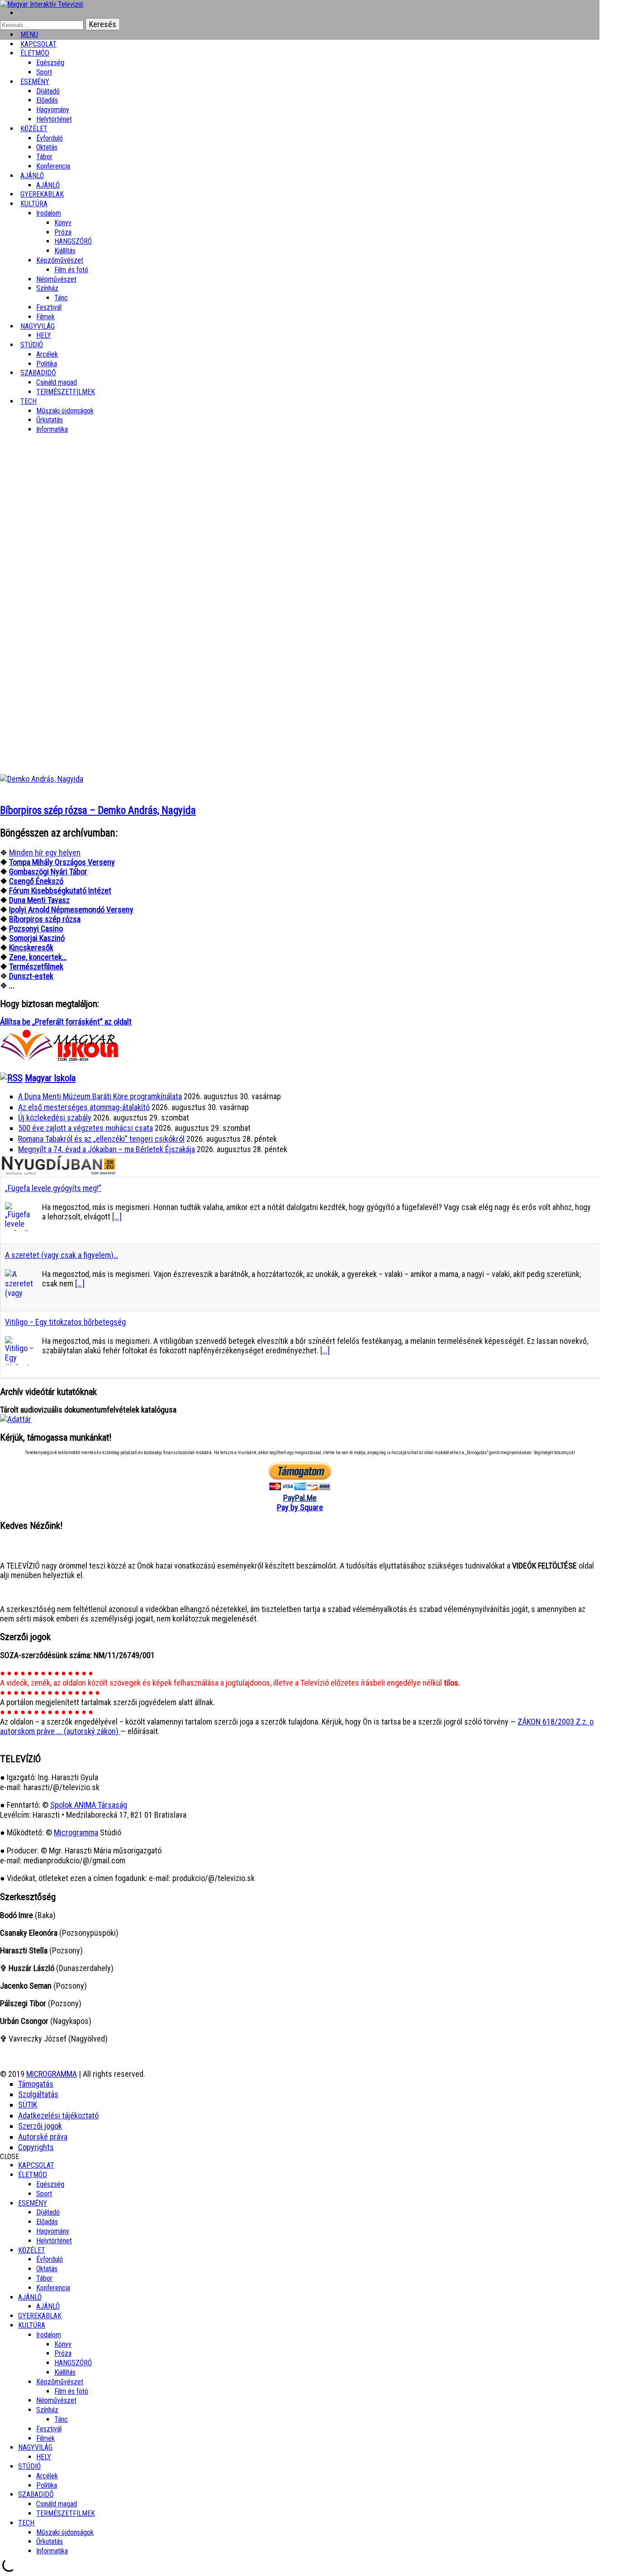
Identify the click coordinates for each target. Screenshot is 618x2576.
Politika (47, 2485)
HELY (44, 2457)
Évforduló (50, 138)
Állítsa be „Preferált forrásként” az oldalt (66, 1022)
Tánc (61, 298)
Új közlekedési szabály (55, 1118)
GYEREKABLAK (40, 2316)
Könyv (63, 223)
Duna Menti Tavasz (39, 900)
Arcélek (47, 2476)
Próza (63, 232)
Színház (47, 288)
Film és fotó (71, 270)
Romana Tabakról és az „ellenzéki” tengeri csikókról (101, 1139)
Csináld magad (57, 382)
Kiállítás (65, 251)
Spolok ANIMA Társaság (89, 1805)
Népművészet (56, 279)
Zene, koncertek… (38, 957)
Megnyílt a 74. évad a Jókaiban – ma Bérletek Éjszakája (107, 1149)
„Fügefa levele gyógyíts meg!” (53, 1188)
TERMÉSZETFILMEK (66, 392)
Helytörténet (54, 119)
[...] (117, 1217)
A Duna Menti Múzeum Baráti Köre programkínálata (100, 1096)
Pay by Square (300, 1507)
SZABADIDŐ (38, 373)
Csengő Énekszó (36, 881)
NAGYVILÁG (35, 2447)
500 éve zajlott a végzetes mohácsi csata (86, 1128)
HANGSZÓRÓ (73, 241)
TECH (29, 401)
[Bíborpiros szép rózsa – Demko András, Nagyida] (42, 779)
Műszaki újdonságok (65, 411)
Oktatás (47, 147)
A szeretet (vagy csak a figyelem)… (62, 1255)
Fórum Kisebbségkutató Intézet (60, 891)
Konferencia (53, 166)
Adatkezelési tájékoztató (58, 2115)
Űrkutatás (50, 420)
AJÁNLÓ (30, 2297)
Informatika (52, 429)
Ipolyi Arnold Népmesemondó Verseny (71, 910)
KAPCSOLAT (36, 2165)
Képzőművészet (60, 260)
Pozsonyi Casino (36, 929)
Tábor (44, 2278)
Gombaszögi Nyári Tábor (48, 872)
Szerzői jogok (40, 2126)
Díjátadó (48, 91)
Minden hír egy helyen (45, 853)
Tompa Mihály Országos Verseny (62, 862)
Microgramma (76, 1832)
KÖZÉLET (34, 129)
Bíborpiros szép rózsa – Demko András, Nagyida (98, 811)
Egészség (50, 2184)
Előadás (47, 100)
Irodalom (49, 213)
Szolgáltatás (38, 2094)
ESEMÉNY (35, 82)
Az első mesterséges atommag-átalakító (84, 1107)
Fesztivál (49, 2429)
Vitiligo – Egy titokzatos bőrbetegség (65, 1322)
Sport (44, 2194)
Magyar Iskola (50, 1078)
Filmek (45, 2438)
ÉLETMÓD (35, 53)
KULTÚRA (34, 204)
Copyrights (36, 2147)
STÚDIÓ (32, 345)
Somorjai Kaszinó (37, 938)
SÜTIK (28, 2105)
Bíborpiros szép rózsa (45, 919)
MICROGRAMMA (52, 2074)
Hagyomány (53, 110)
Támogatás (36, 2084)
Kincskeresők (31, 948)
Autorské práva (43, 2137)
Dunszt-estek (31, 976)
